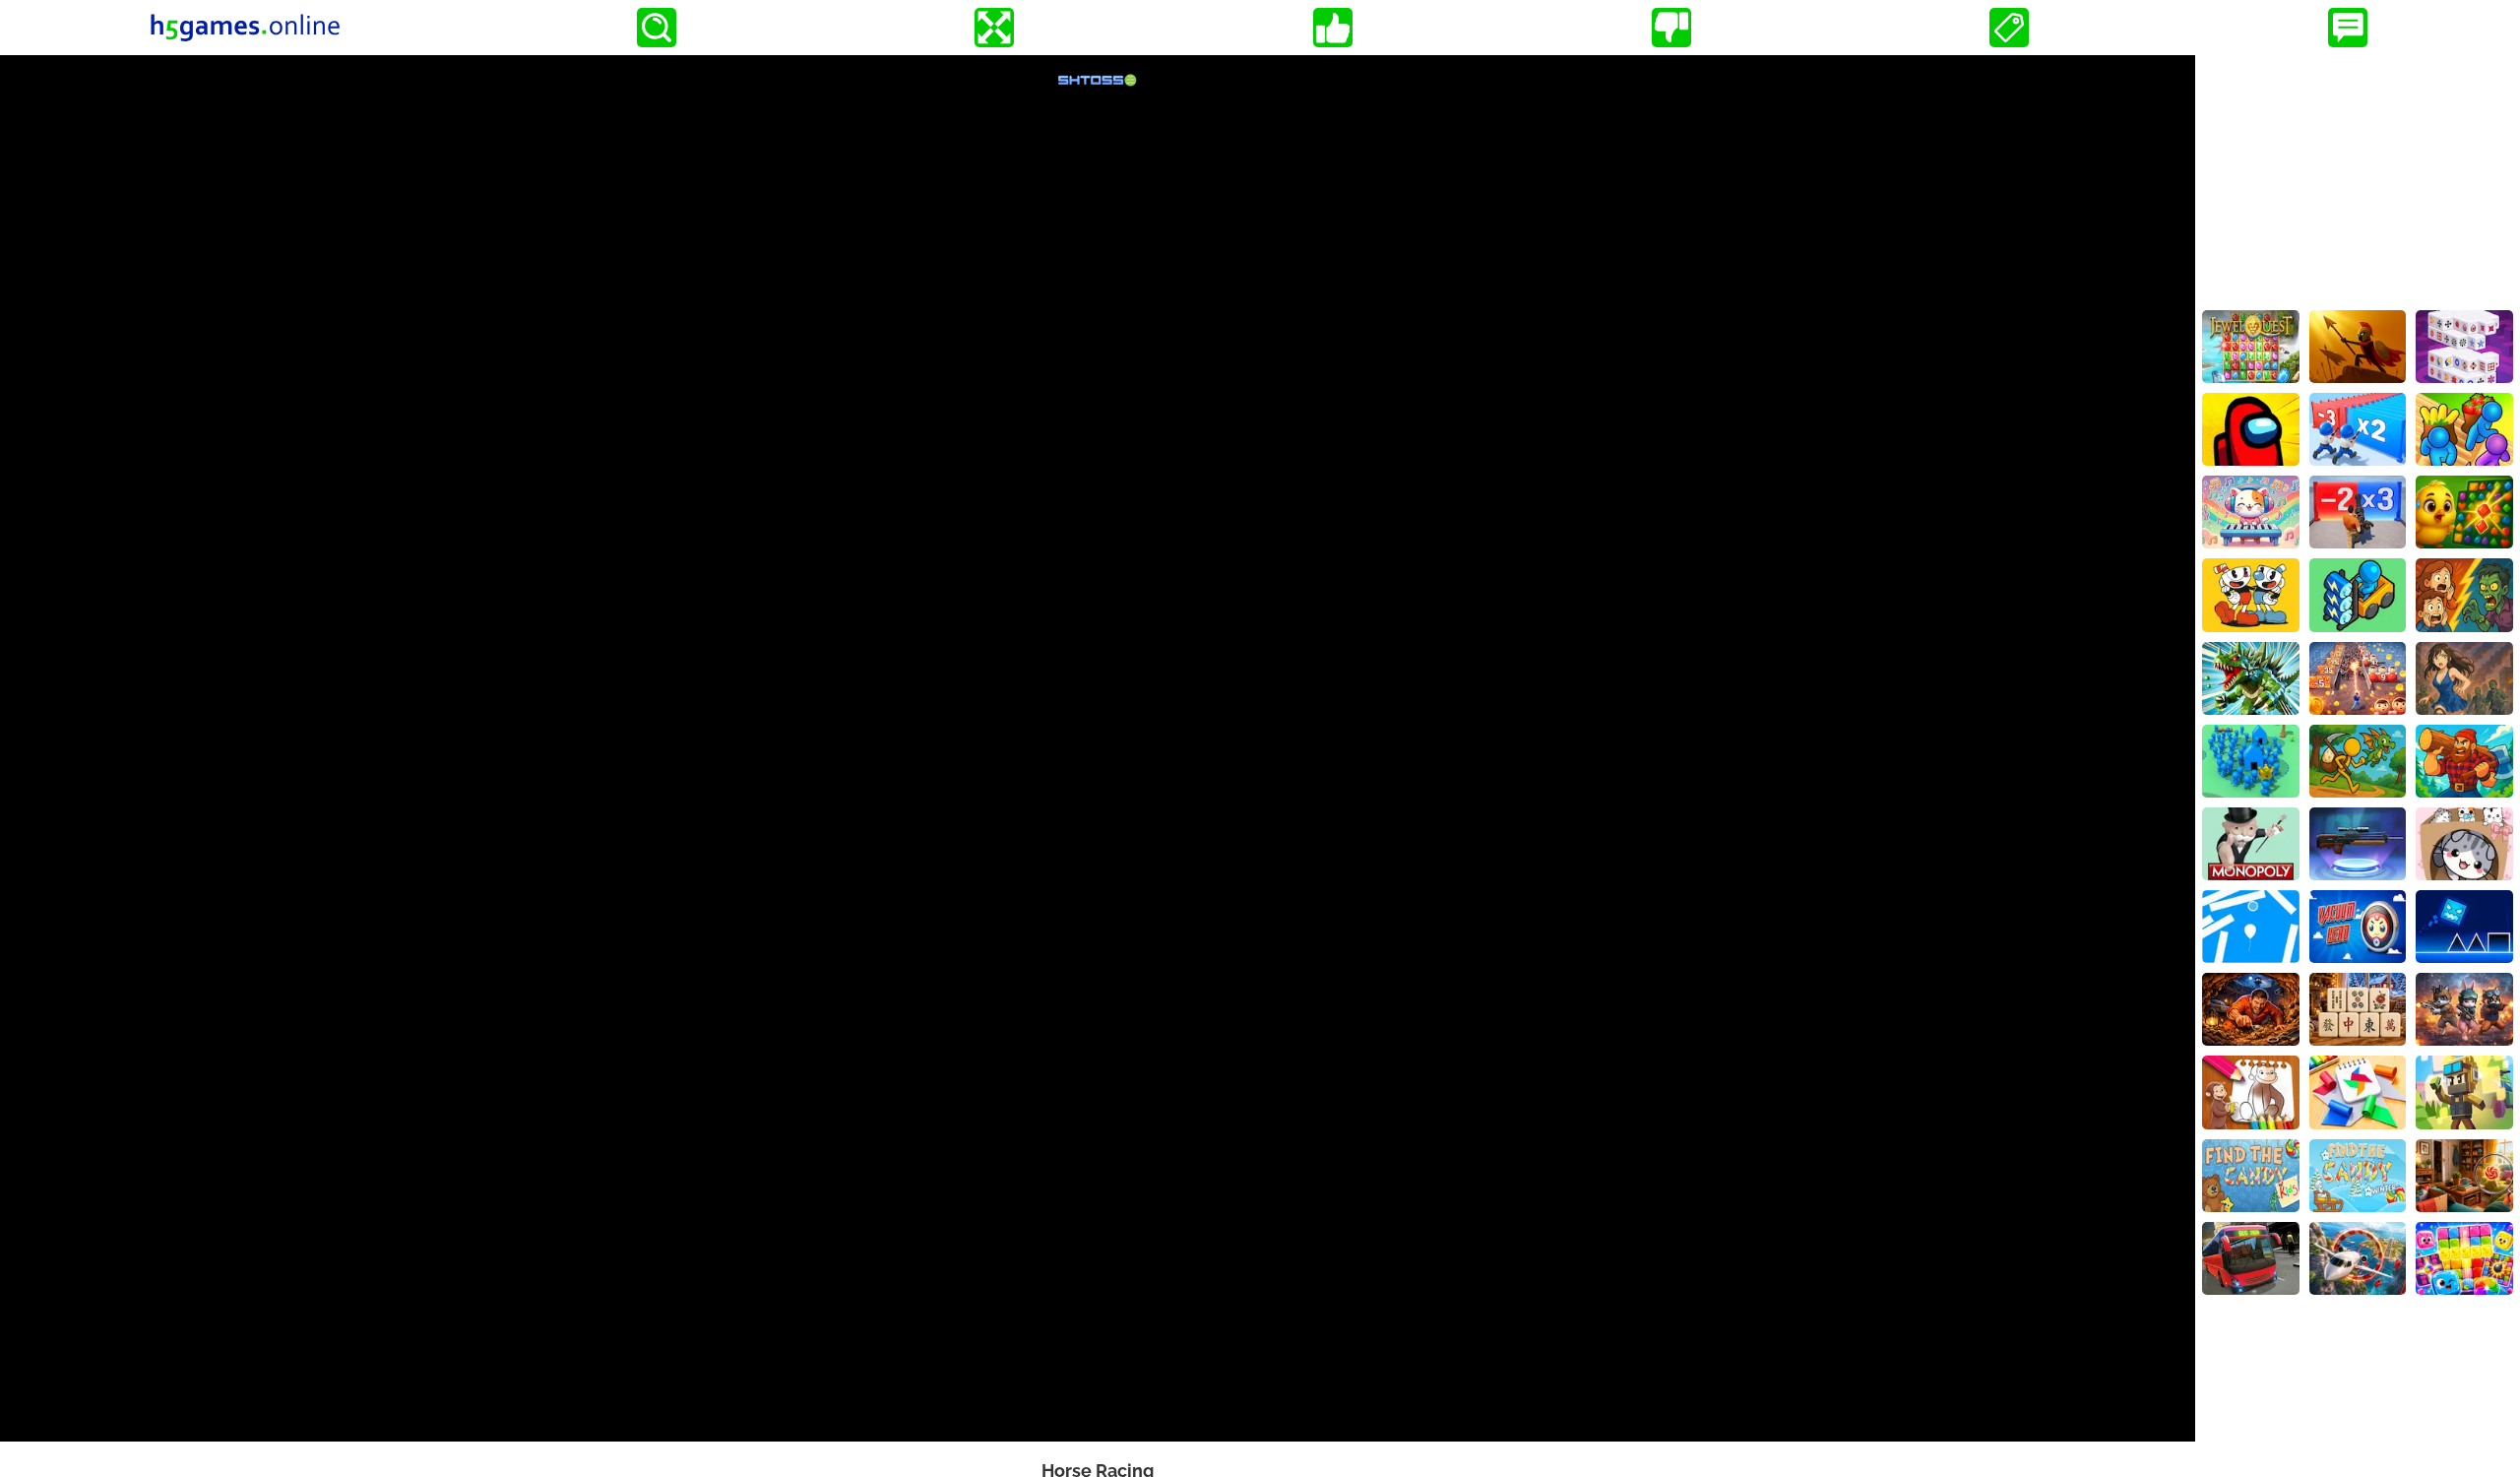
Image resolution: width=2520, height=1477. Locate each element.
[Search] (657, 28)
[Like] (1333, 28)
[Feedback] (2348, 28)
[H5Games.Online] (245, 28)
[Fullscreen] (994, 28)
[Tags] (2009, 28)
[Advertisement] (2358, 178)
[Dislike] (1671, 28)
